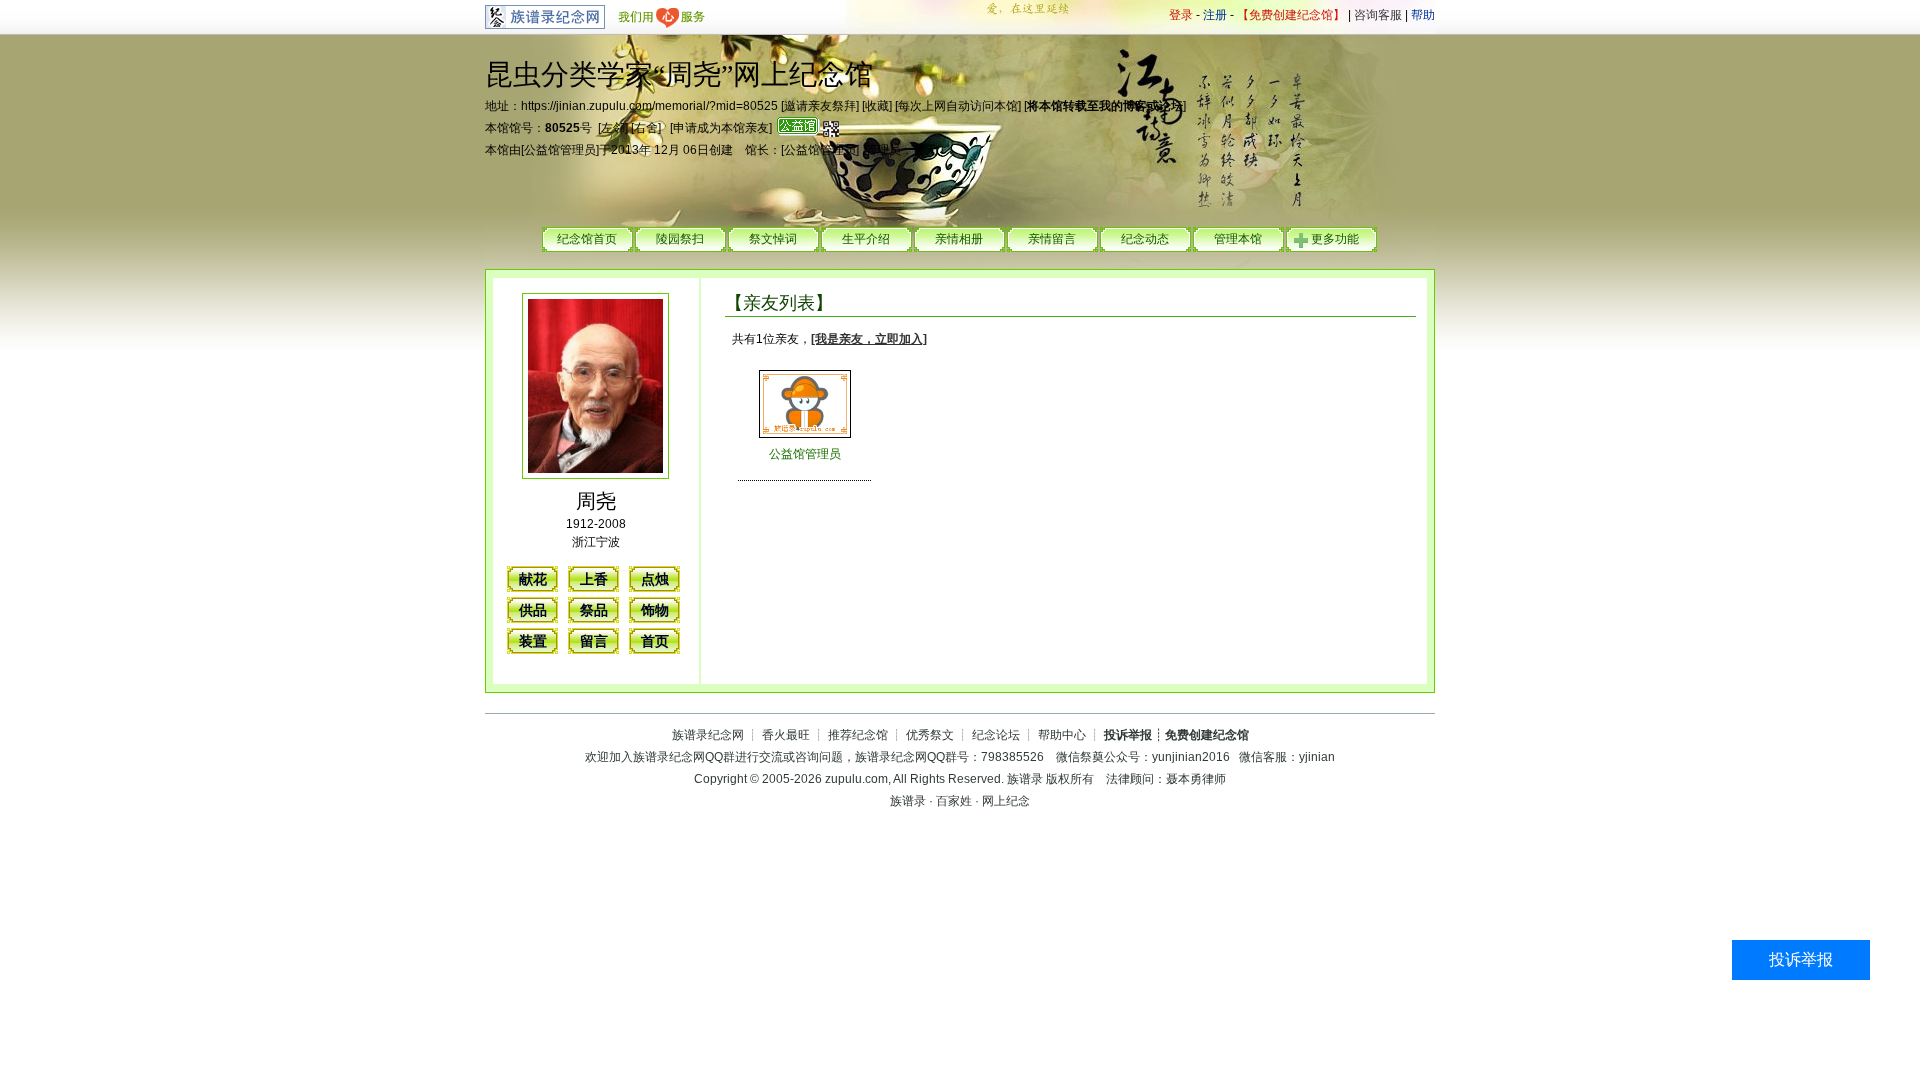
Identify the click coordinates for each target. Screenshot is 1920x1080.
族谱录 (1025, 779)
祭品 (594, 610)
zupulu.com (856, 779)
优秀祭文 (930, 735)
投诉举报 (1801, 959)
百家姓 (954, 801)
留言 (594, 641)
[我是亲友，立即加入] (869, 339)
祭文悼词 (773, 239)
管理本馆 (1238, 239)
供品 (533, 610)
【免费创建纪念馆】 (1291, 15)
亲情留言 (1052, 239)
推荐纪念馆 (858, 735)
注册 (1215, 15)
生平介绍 (866, 239)
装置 (533, 641)
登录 (1181, 15)
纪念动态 (1145, 239)
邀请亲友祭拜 (820, 106)
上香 (594, 579)
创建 (721, 150)
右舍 (646, 128)
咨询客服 (1378, 15)
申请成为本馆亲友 (721, 128)
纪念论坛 (996, 735)
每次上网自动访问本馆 (958, 106)
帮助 (1423, 15)
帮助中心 (1062, 735)
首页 (655, 641)
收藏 (877, 106)
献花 (533, 579)
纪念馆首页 (587, 239)
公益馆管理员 (560, 150)
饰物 (655, 610)
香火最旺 (786, 735)
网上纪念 (1006, 801)
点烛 (655, 579)
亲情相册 (959, 239)
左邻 (613, 128)
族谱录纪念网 (708, 735)
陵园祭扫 (680, 239)
